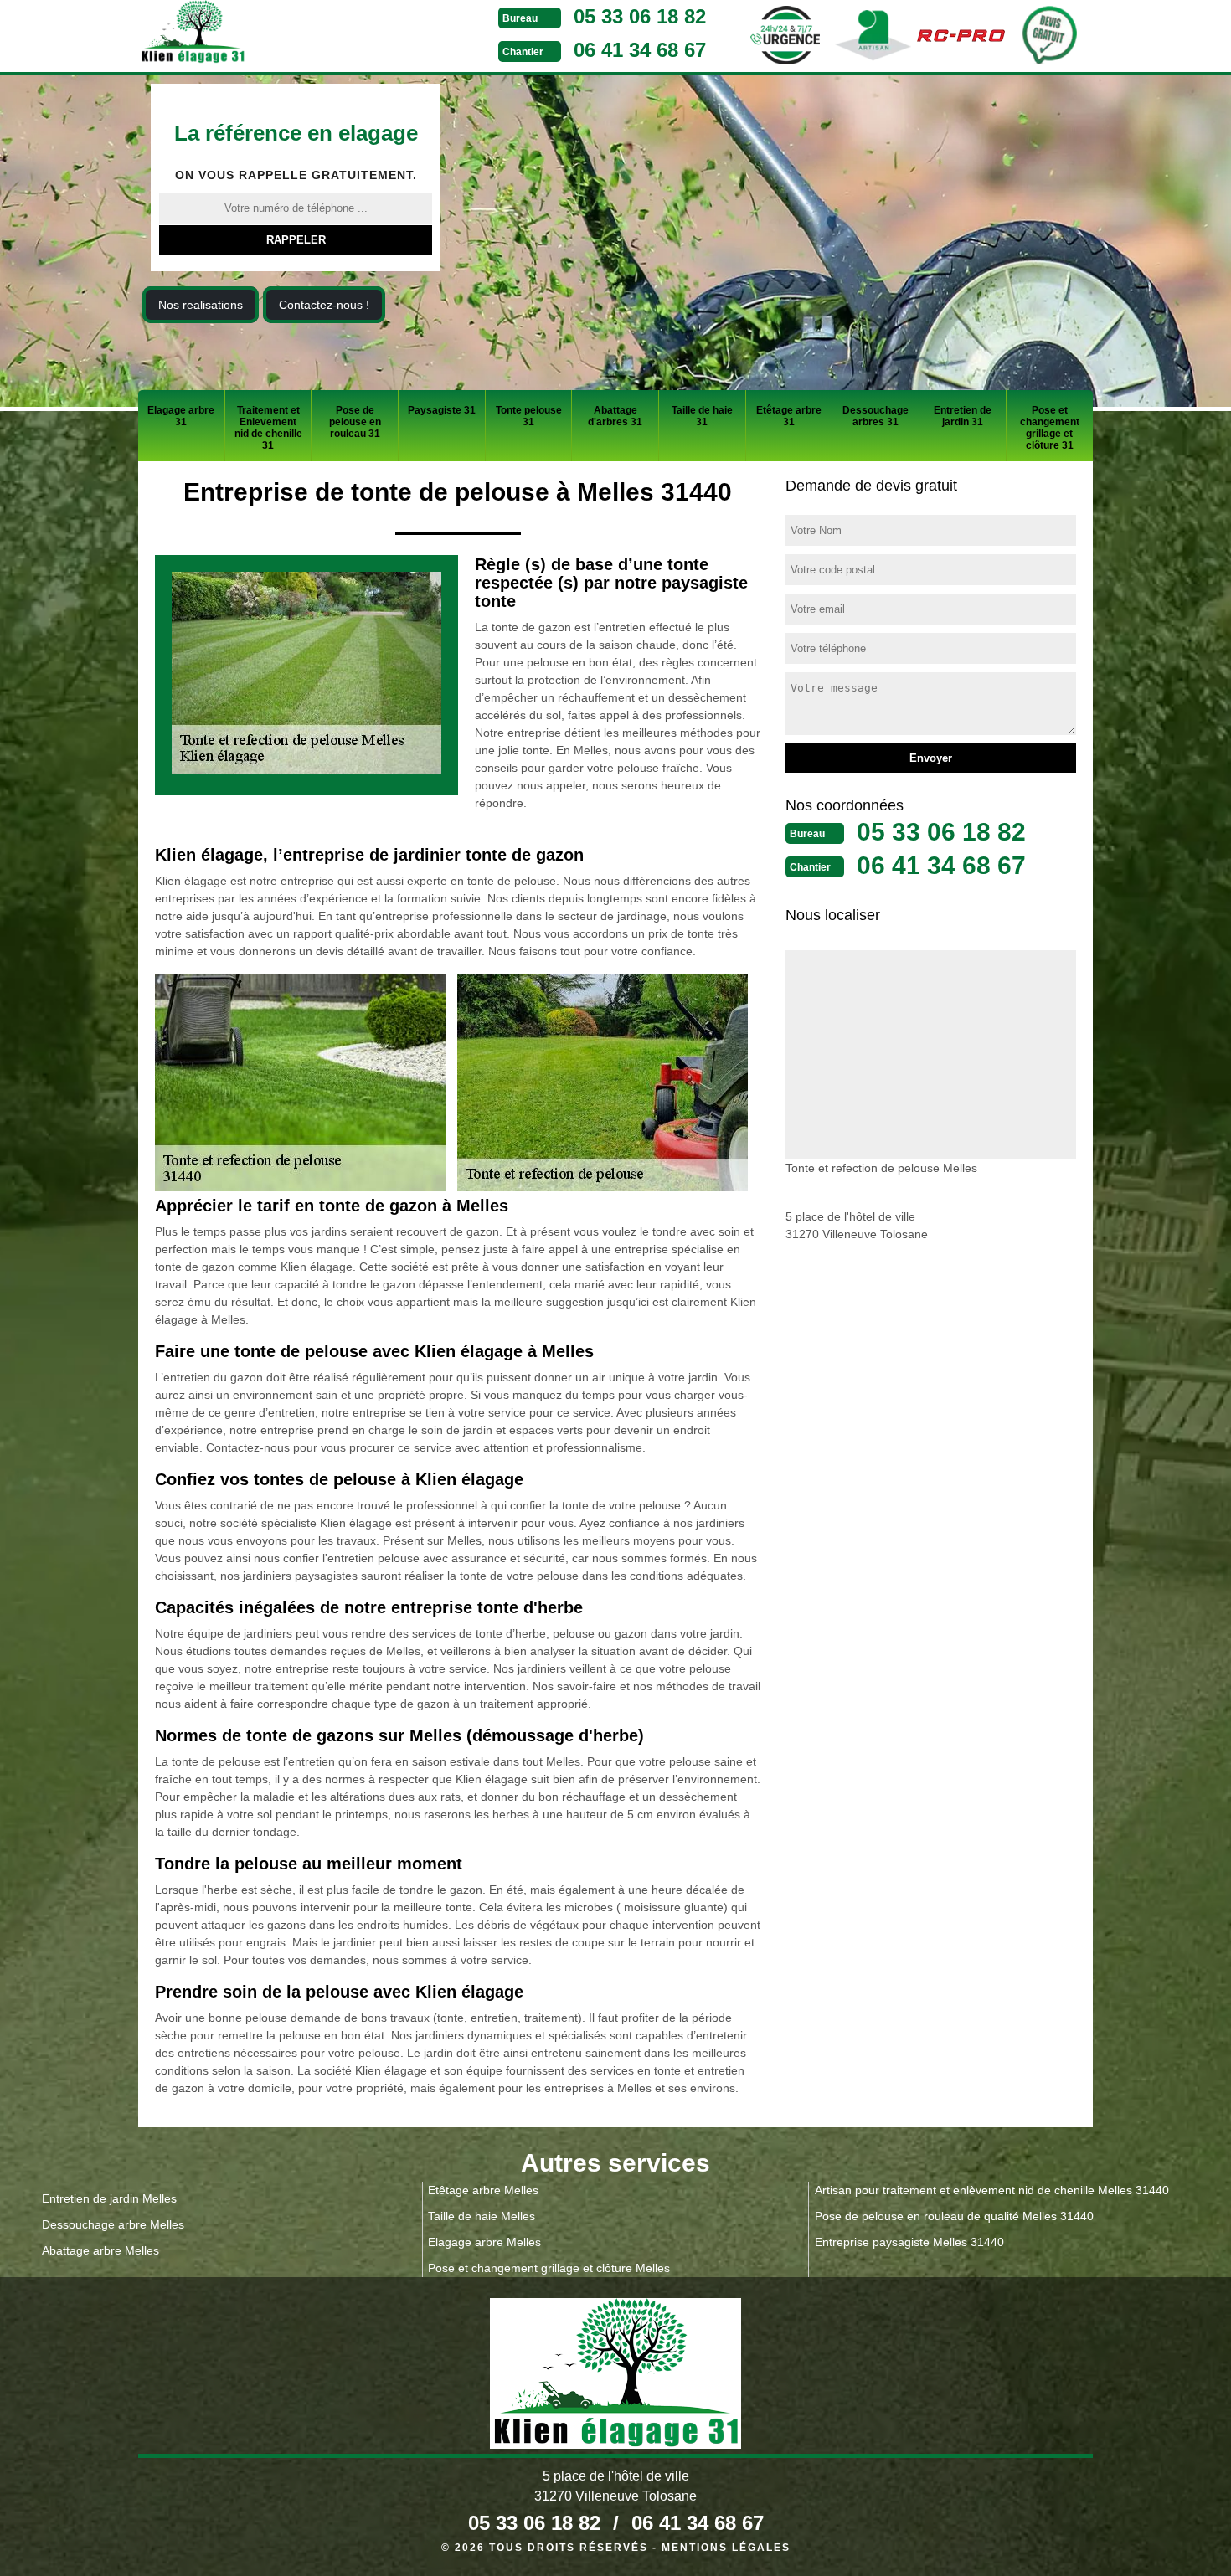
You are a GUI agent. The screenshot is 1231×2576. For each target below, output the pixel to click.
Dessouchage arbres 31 (876, 416)
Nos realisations (201, 305)
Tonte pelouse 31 (529, 416)
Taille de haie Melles (482, 2216)
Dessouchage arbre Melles (113, 2224)
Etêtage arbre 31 (789, 416)
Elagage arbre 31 (181, 416)
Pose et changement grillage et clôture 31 (1050, 428)
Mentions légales (726, 2548)
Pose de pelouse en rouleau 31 (355, 422)
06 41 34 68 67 (640, 50)
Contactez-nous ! (324, 305)
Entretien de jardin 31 (963, 416)
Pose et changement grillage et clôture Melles (549, 2268)
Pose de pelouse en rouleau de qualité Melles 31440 (954, 2216)
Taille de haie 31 (702, 416)
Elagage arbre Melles (484, 2242)
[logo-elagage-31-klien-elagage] (255, 34)
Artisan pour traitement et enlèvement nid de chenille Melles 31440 (992, 2190)
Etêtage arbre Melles (483, 2190)
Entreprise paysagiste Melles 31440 (909, 2242)
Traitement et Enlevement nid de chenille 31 (268, 428)
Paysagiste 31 (442, 410)
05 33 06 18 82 (640, 16)
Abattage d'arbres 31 (615, 416)
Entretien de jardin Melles (109, 2198)
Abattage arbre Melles (100, 2250)
